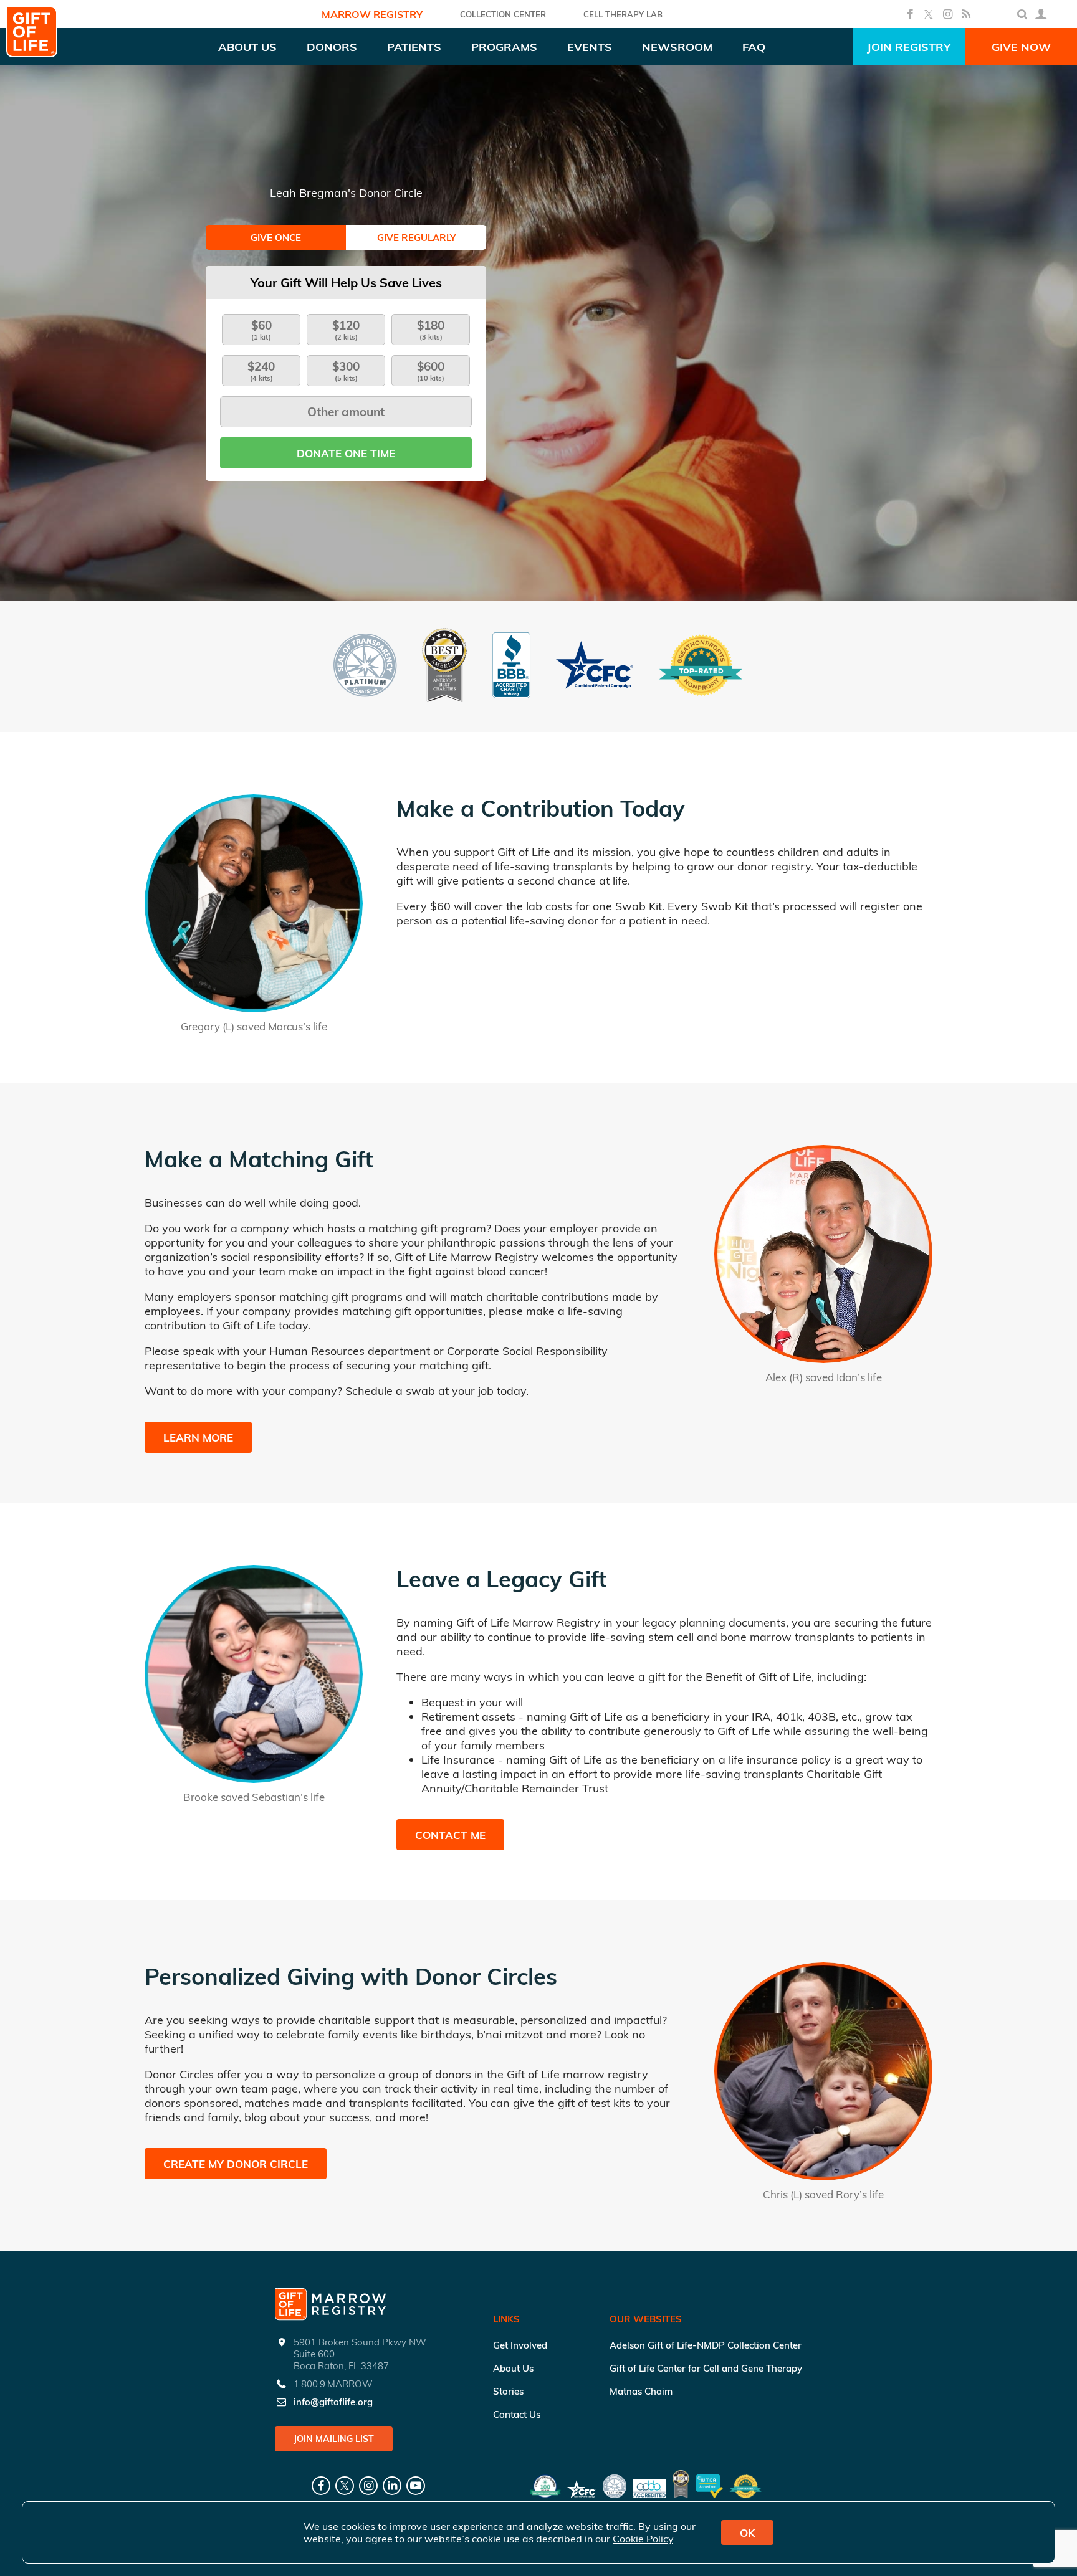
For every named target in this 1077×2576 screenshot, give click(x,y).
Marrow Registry (372, 14)
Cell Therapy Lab (623, 14)
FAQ (754, 47)
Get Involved (520, 2345)
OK (747, 2533)
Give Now (1021, 47)
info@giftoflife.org (333, 2402)
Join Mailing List (334, 2439)
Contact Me (450, 1835)
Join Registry (909, 47)
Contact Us (517, 2414)
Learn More (198, 1438)
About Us (513, 2368)
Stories (508, 2391)
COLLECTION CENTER (503, 14)
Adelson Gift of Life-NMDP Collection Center (706, 2345)
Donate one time (346, 453)
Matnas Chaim (641, 2391)
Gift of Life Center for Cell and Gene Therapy (706, 2368)
